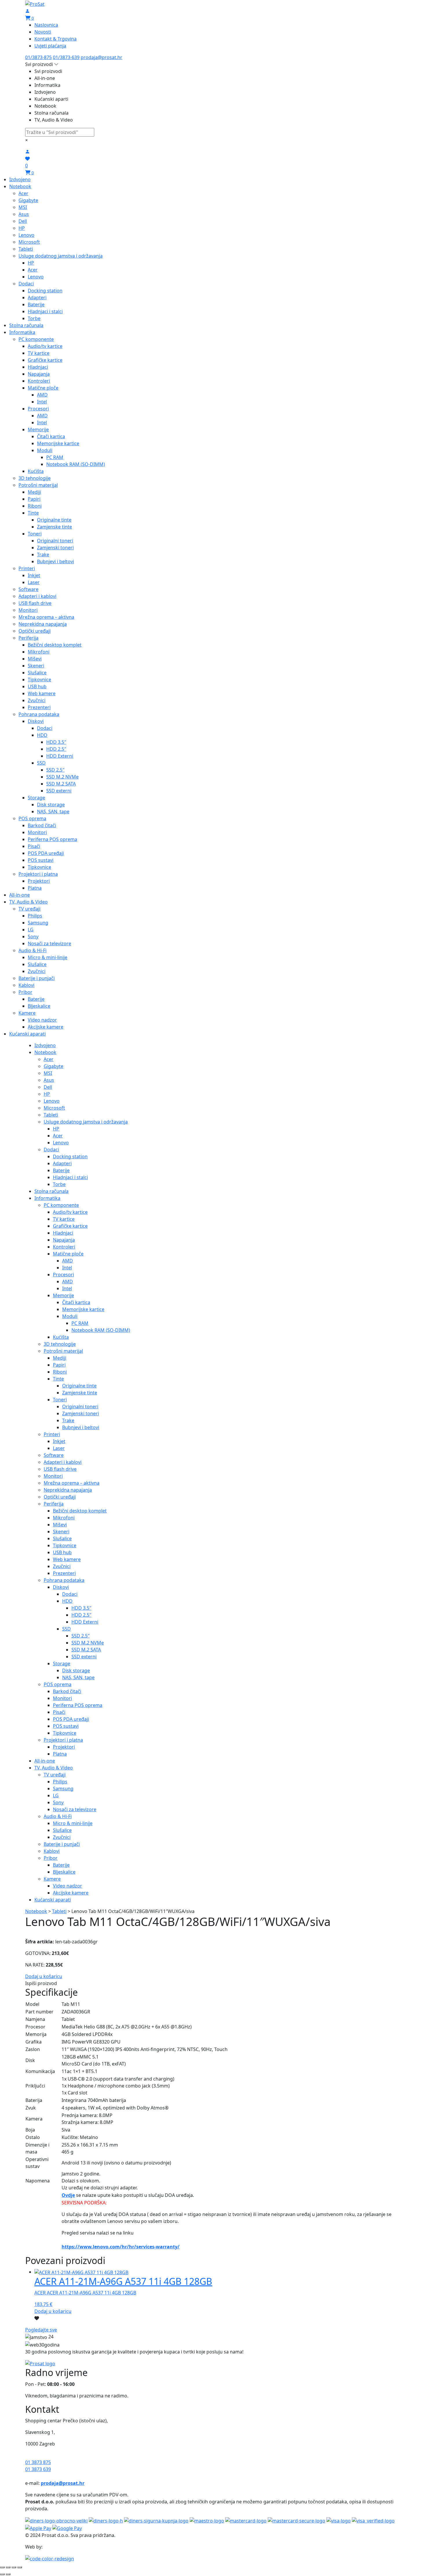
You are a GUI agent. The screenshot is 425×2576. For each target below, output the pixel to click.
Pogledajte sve (41, 2330)
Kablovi (26, 985)
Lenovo (26, 235)
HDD (42, 735)
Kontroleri (39, 381)
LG (31, 930)
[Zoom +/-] (20, 2567)
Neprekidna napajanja (43, 624)
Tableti (26, 249)
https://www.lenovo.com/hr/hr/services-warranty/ (121, 2247)
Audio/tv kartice (45, 346)
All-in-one (20, 895)
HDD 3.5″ (56, 742)
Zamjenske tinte (54, 527)
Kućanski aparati (27, 1034)
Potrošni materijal (38, 485)
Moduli (45, 450)
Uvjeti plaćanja (50, 46)
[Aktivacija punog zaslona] (14, 2567)
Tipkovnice (39, 680)
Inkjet (34, 575)
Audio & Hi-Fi (33, 950)
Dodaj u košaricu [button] (53, 2311)
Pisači (34, 846)
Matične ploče (43, 388)
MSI (23, 207)
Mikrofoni (39, 652)
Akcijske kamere (46, 1027)
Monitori (28, 610)
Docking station (45, 291)
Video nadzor (42, 1020)
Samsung (38, 923)
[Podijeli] (8, 2567)
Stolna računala (26, 325)
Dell (23, 221)
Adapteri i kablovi (37, 596)
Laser (34, 582)
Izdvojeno (20, 179)
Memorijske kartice (58, 443)
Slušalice (37, 673)
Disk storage (51, 805)
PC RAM (55, 457)
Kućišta (36, 471)
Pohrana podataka (39, 714)
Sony (33, 937)
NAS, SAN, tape (53, 811)
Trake (43, 555)
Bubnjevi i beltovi (56, 561)
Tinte (33, 513)
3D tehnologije (35, 478)
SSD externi (59, 791)
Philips (35, 916)
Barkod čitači (42, 825)
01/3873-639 (66, 57)
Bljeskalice (39, 1006)
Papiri (34, 499)
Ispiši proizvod (41, 1983)
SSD (41, 763)
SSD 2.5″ (55, 770)
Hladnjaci (38, 367)
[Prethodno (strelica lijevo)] (2, 2574)
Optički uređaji (35, 631)
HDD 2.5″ (56, 749)
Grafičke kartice (45, 360)
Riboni (35, 506)
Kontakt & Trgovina (56, 39)
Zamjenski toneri (55, 548)
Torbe (34, 318)
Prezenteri (39, 707)
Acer (23, 193)
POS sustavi (41, 860)
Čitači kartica (51, 436)
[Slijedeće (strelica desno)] (8, 2574)
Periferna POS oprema (52, 839)
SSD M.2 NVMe (62, 777)
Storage (36, 798)
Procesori (38, 409)
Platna (35, 888)
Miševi (35, 659)
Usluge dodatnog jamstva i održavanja (61, 256)
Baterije (36, 304)
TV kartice (39, 353)
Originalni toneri (55, 541)
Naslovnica (46, 25)
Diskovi (36, 721)
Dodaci (26, 284)
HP (22, 228)
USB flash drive (35, 603)
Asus (24, 214)
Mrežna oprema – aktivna (46, 617)
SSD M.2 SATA (61, 784)
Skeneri (36, 666)
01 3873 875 (38, 2462)
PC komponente (36, 339)
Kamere (27, 1013)
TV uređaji (29, 909)
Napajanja (39, 374)
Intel (42, 402)
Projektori (39, 881)
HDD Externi (60, 756)
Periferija (28, 638)
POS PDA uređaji (46, 853)
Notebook (20, 186)
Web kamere (42, 693)
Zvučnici (37, 700)
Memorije (38, 429)
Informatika (22, 332)
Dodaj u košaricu (44, 1976)
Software (28, 589)
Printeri (27, 568)
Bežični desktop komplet (55, 645)
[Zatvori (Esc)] (2, 2567)
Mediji (34, 492)
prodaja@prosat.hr (101, 57)
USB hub (37, 686)
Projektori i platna (38, 874)
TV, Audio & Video (28, 902)
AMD (42, 395)
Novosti (43, 32)
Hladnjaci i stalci (45, 311)
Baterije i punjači (37, 978)
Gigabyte (28, 200)
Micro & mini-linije (48, 957)
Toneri (35, 534)
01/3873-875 (38, 57)
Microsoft (29, 242)
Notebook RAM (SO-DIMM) (76, 464)
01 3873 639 (38, 2469)
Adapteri (37, 298)
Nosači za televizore (49, 943)
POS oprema (32, 818)
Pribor (25, 992)
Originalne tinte (54, 520)
